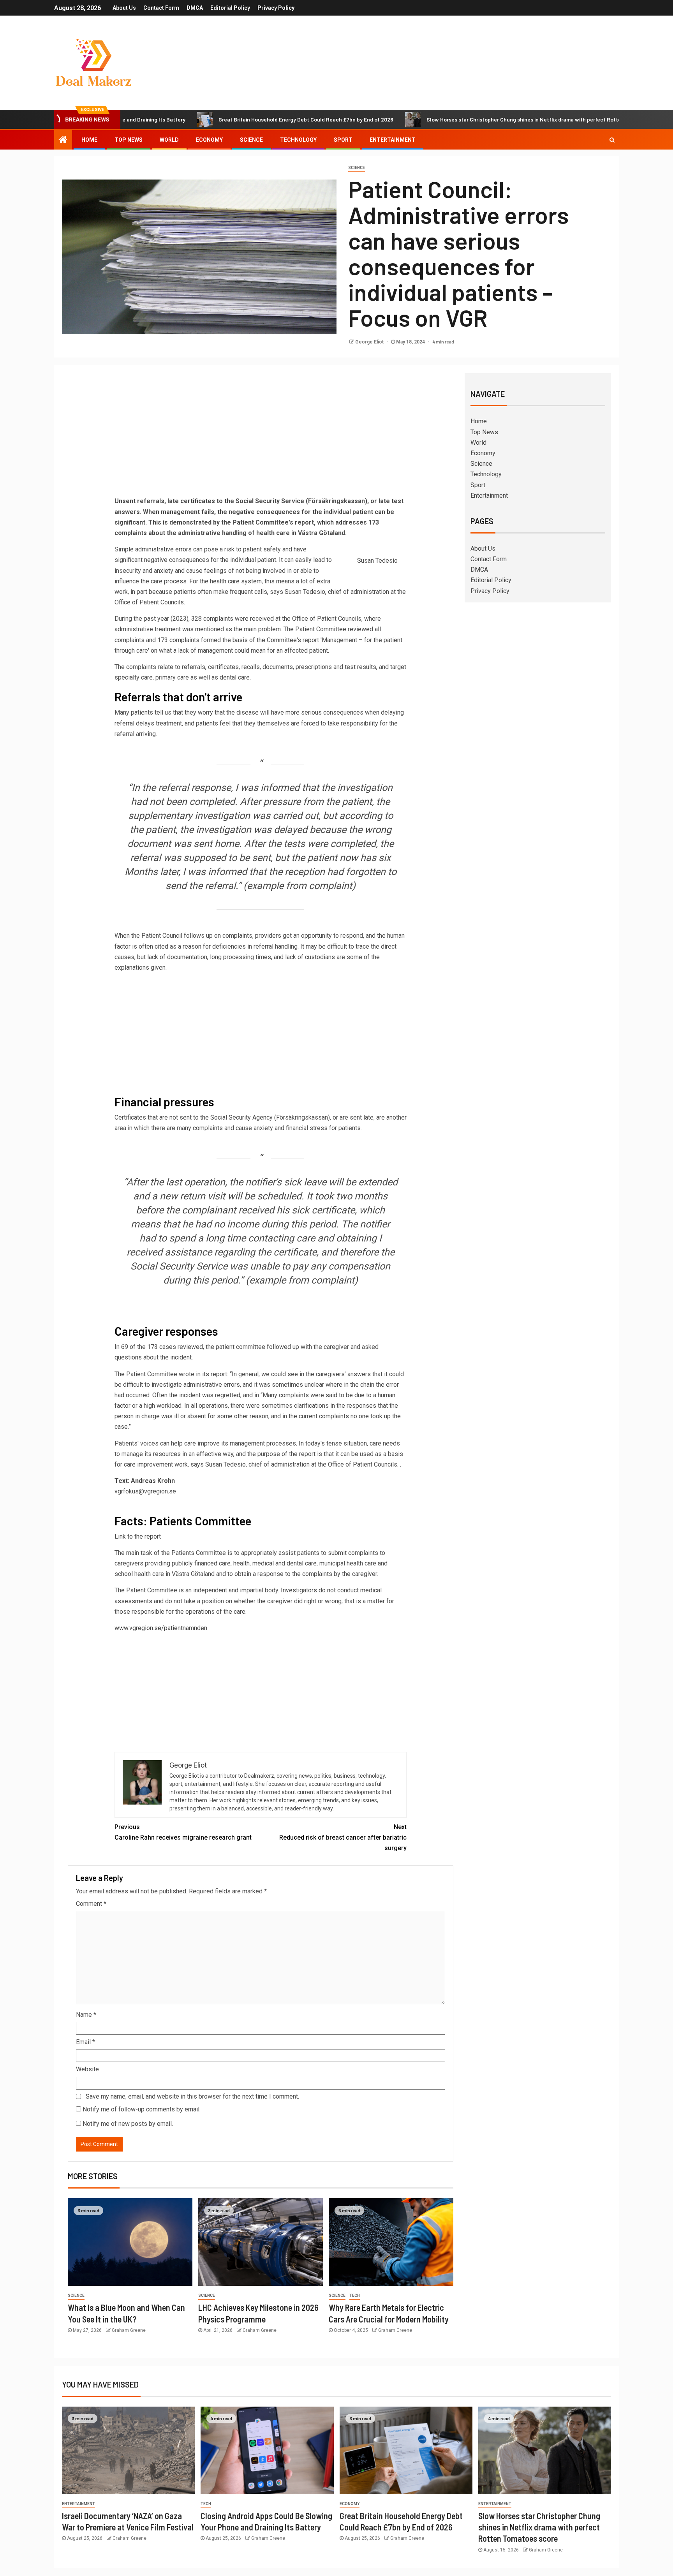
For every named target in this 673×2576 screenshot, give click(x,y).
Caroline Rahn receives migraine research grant (183, 1832)
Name (86, 2015)
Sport (343, 140)
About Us (124, 8)
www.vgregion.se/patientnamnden (161, 1628)
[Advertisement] (261, 437)
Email (85, 2042)
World (169, 140)
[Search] (612, 140)
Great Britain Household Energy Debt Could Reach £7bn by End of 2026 (232, 119)
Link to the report (138, 1536)
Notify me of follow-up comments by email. (142, 2109)
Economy (209, 140)
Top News (129, 140)
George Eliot (370, 342)
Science (251, 140)
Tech (355, 2295)
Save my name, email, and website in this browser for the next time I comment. (192, 2096)
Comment (91, 1904)
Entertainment (393, 140)
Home (89, 140)
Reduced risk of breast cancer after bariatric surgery (343, 1837)
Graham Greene (129, 2330)
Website (87, 2069)
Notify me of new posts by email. (128, 2124)
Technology (298, 140)
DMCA (195, 8)
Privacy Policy (276, 8)
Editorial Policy (230, 8)
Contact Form (161, 8)
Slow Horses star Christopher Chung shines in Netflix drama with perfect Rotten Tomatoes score (472, 119)
